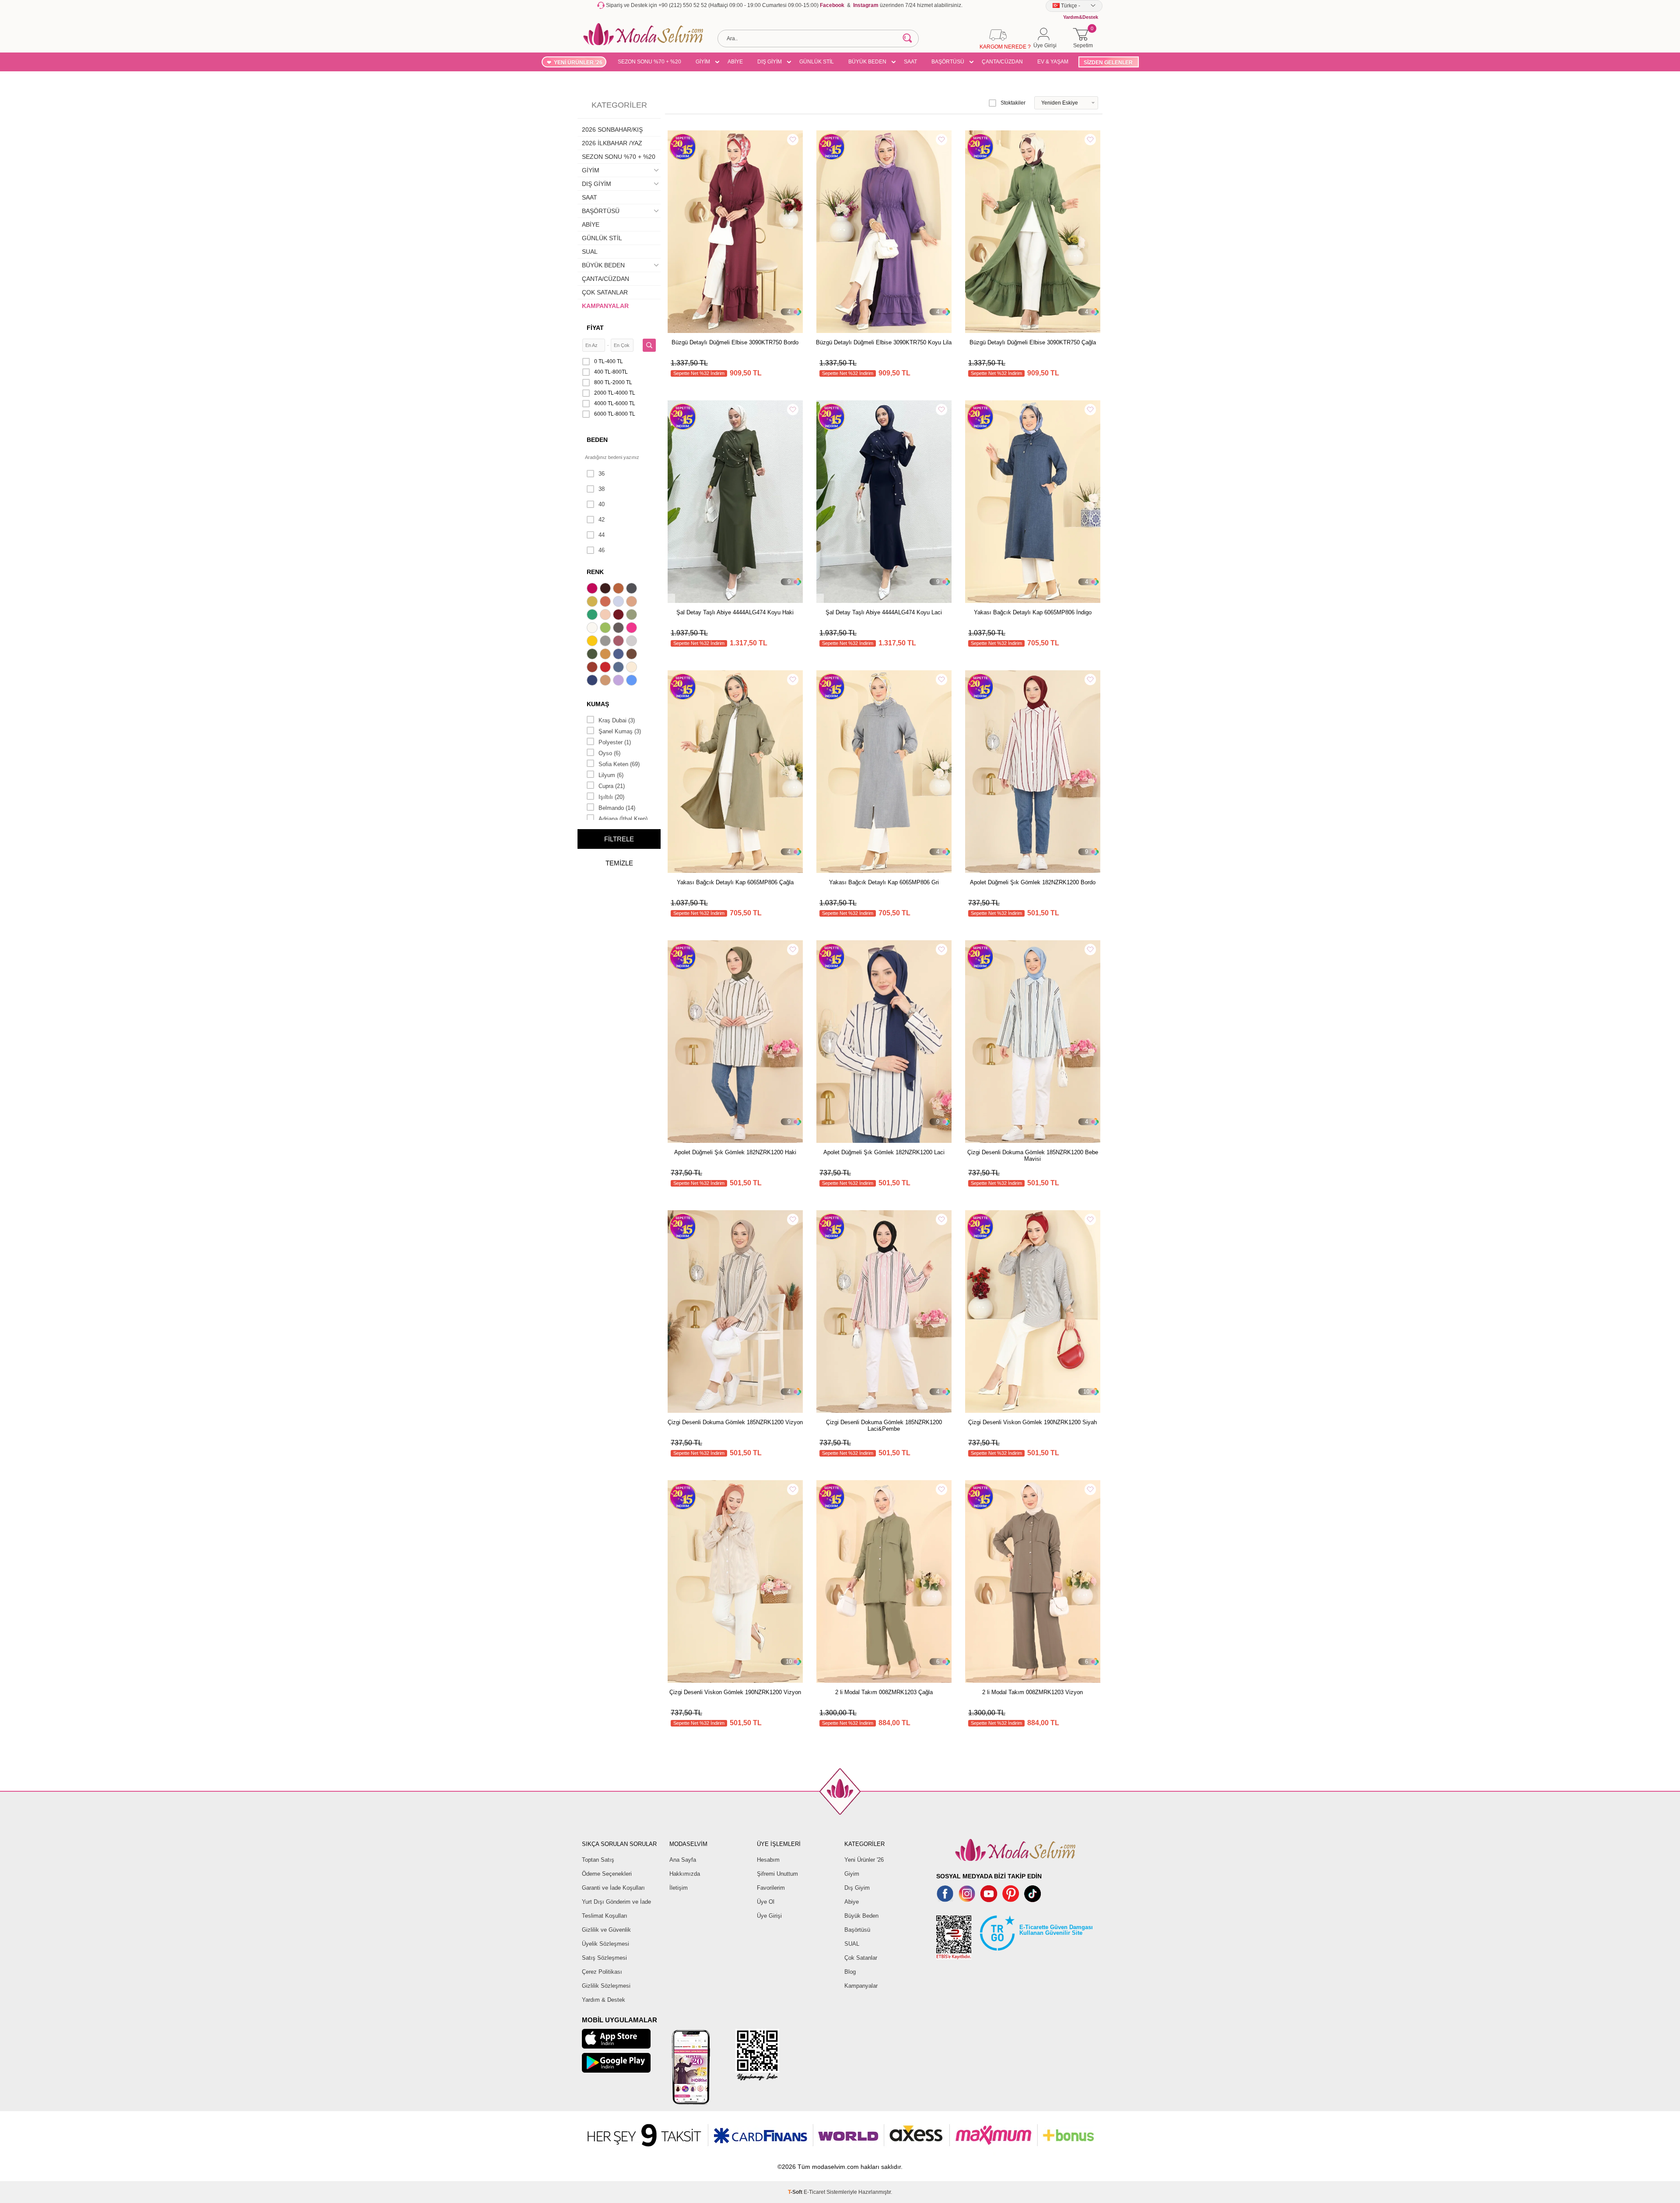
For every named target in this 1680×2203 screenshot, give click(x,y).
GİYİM (703, 62)
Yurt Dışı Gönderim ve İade (616, 1902)
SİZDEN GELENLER (1108, 63)
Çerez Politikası (602, 1972)
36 (602, 474)
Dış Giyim (857, 1888)
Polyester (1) (615, 742)
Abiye (852, 1902)
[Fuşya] (633, 629)
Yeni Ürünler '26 (864, 1860)
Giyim (852, 1874)
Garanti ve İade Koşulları (613, 1888)
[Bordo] (619, 616)
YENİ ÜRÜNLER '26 (578, 63)
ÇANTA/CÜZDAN (1002, 62)
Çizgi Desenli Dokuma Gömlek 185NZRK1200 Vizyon (735, 1422)
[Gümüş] (633, 642)
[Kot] (619, 668)
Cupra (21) (612, 786)
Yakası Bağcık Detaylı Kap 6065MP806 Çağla (735, 882)
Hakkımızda (685, 1874)
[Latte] (606, 681)
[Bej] (633, 602)
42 (602, 520)
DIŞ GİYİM (770, 62)
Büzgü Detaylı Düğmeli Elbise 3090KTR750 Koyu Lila (884, 342)
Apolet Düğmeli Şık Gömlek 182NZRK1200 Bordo (1033, 882)
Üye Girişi (769, 1916)
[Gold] (593, 642)
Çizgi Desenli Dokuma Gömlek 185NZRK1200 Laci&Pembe (884, 1425)
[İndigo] (619, 655)
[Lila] (619, 681)
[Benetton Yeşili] (593, 616)
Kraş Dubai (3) (617, 720)
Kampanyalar (861, 1986)
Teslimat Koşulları (605, 1916)
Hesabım (768, 1860)
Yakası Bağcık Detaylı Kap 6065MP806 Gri (884, 882)
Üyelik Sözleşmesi (605, 1944)
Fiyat (595, 328)
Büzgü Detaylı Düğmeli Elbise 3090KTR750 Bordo (735, 342)
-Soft (796, 2192)
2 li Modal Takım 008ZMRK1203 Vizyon (1032, 1692)
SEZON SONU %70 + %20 (649, 62)
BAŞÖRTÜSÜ (948, 62)
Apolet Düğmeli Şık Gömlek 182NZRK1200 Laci (884, 1152)
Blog (850, 1972)
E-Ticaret (814, 2192)
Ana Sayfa (683, 1860)
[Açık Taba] (619, 589)
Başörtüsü (857, 1930)
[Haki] (593, 655)
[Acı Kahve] (606, 589)
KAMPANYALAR (605, 306)
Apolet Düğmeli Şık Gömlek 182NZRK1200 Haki (735, 1152)
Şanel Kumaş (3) (620, 731)
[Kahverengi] (633, 655)
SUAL (590, 252)
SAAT (910, 62)
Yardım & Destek (604, 2000)
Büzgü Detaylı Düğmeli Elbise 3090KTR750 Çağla (1033, 342)
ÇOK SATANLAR (605, 292)
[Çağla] (633, 616)
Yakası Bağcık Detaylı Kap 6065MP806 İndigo (1033, 612)
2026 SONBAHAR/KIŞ (612, 130)
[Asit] (593, 602)
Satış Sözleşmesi (604, 1958)
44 (602, 535)
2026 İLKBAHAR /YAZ (612, 143)
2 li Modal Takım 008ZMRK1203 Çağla (884, 1692)
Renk (595, 572)
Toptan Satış (598, 1860)
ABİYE (735, 62)
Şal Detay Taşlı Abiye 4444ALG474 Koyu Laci (884, 612)
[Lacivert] (593, 681)
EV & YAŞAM (1053, 62)
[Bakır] (606, 602)
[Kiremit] (593, 668)
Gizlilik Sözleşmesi (606, 1986)
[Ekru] (593, 629)
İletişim (679, 1888)
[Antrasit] (633, 589)
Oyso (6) (609, 753)
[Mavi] (633, 681)
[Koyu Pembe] (593, 589)
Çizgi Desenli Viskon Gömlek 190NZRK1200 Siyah (1032, 1422)
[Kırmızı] (606, 668)
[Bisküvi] (606, 616)
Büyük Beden (861, 1916)
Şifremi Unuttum (777, 1874)
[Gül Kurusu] (619, 642)
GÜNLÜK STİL (817, 62)
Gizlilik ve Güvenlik (606, 1930)
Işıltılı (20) (611, 797)
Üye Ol (766, 1902)
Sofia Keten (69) (619, 764)
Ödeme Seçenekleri (607, 1874)
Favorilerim (771, 1888)
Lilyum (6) (611, 775)
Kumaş (598, 704)
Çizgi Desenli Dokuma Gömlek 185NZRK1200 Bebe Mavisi (1033, 1156)
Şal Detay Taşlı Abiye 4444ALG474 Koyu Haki (735, 612)
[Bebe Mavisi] (619, 602)
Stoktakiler (1013, 103)
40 (602, 504)
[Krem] (633, 668)
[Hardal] (606, 655)
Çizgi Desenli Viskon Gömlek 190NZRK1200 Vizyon (735, 1692)
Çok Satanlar (861, 1958)
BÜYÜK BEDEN (867, 62)
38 (602, 489)
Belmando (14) (617, 808)
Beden (597, 440)
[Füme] (619, 629)
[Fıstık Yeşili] (606, 629)
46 (602, 550)
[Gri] (606, 642)
